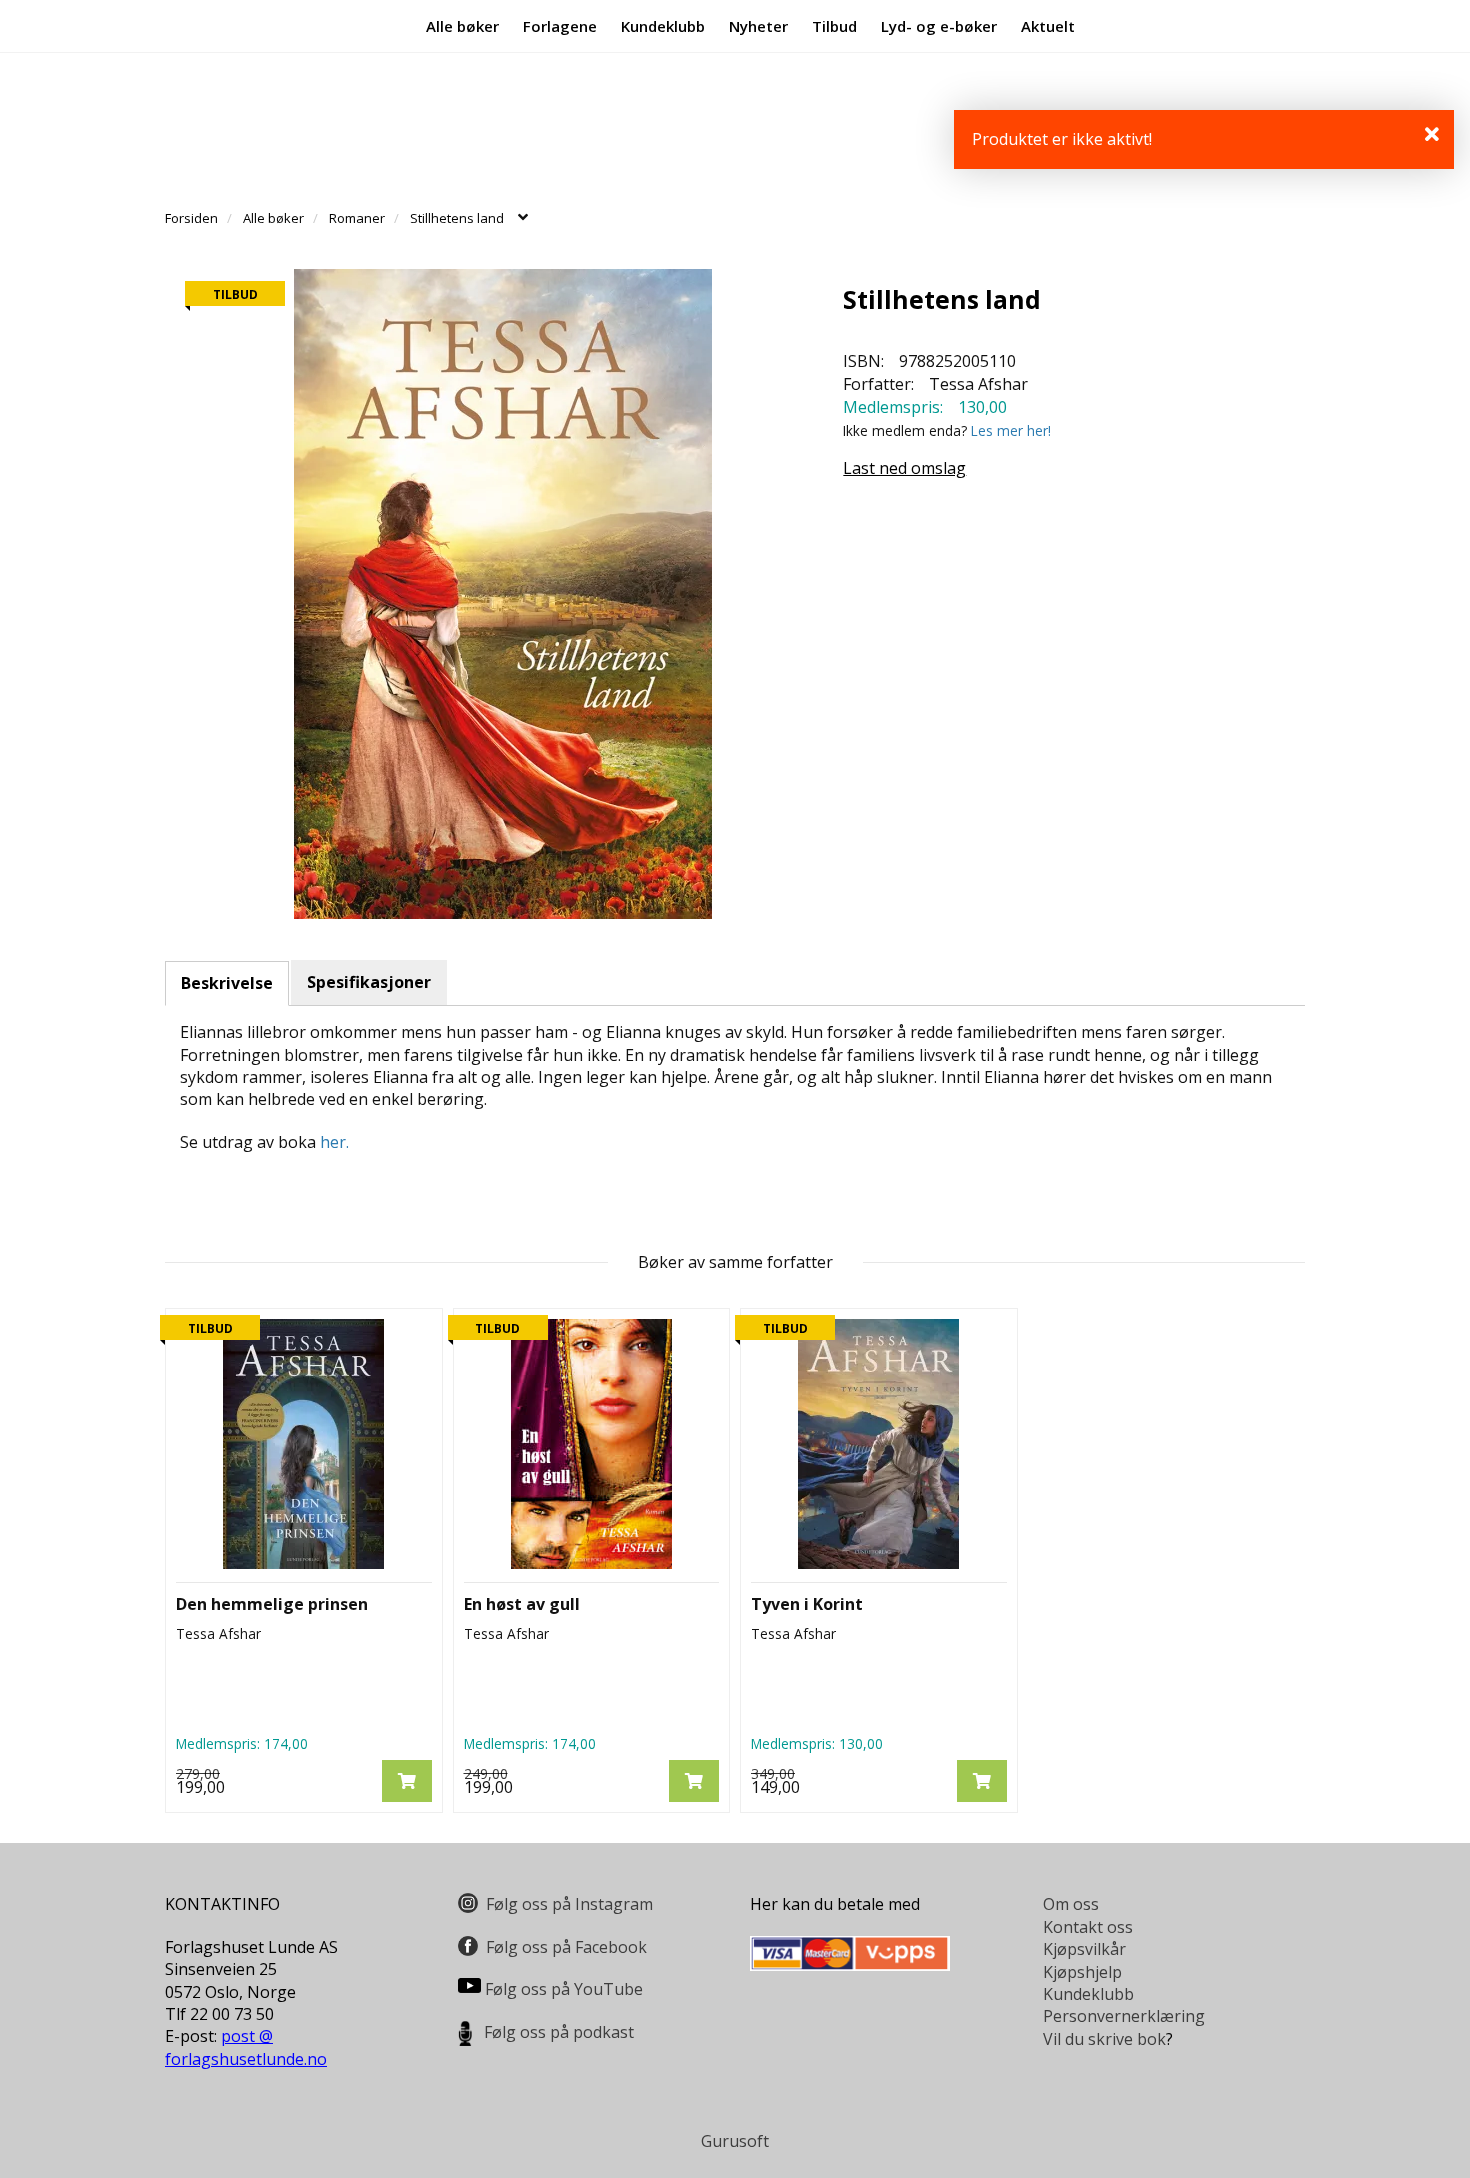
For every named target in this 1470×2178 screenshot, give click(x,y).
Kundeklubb (663, 26)
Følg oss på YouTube (564, 1989)
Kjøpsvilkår (1084, 1949)
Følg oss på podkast (559, 2032)
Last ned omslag (904, 468)
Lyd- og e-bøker (939, 26)
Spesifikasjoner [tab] (369, 982)
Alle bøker (462, 26)
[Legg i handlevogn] (407, 1781)
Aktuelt (1048, 26)
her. (334, 1142)
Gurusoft (735, 2141)
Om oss (1071, 1904)
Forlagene (560, 26)
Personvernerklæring (1124, 2016)
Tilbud (834, 26)
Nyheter (758, 26)
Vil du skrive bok (1104, 2039)
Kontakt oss (1088, 1927)
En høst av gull (522, 1604)
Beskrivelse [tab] (227, 983)
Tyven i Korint (807, 1604)
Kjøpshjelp (1082, 1972)
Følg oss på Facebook (566, 1947)
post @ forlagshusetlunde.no (246, 2047)
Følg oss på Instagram (569, 1904)
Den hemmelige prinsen (272, 1604)
